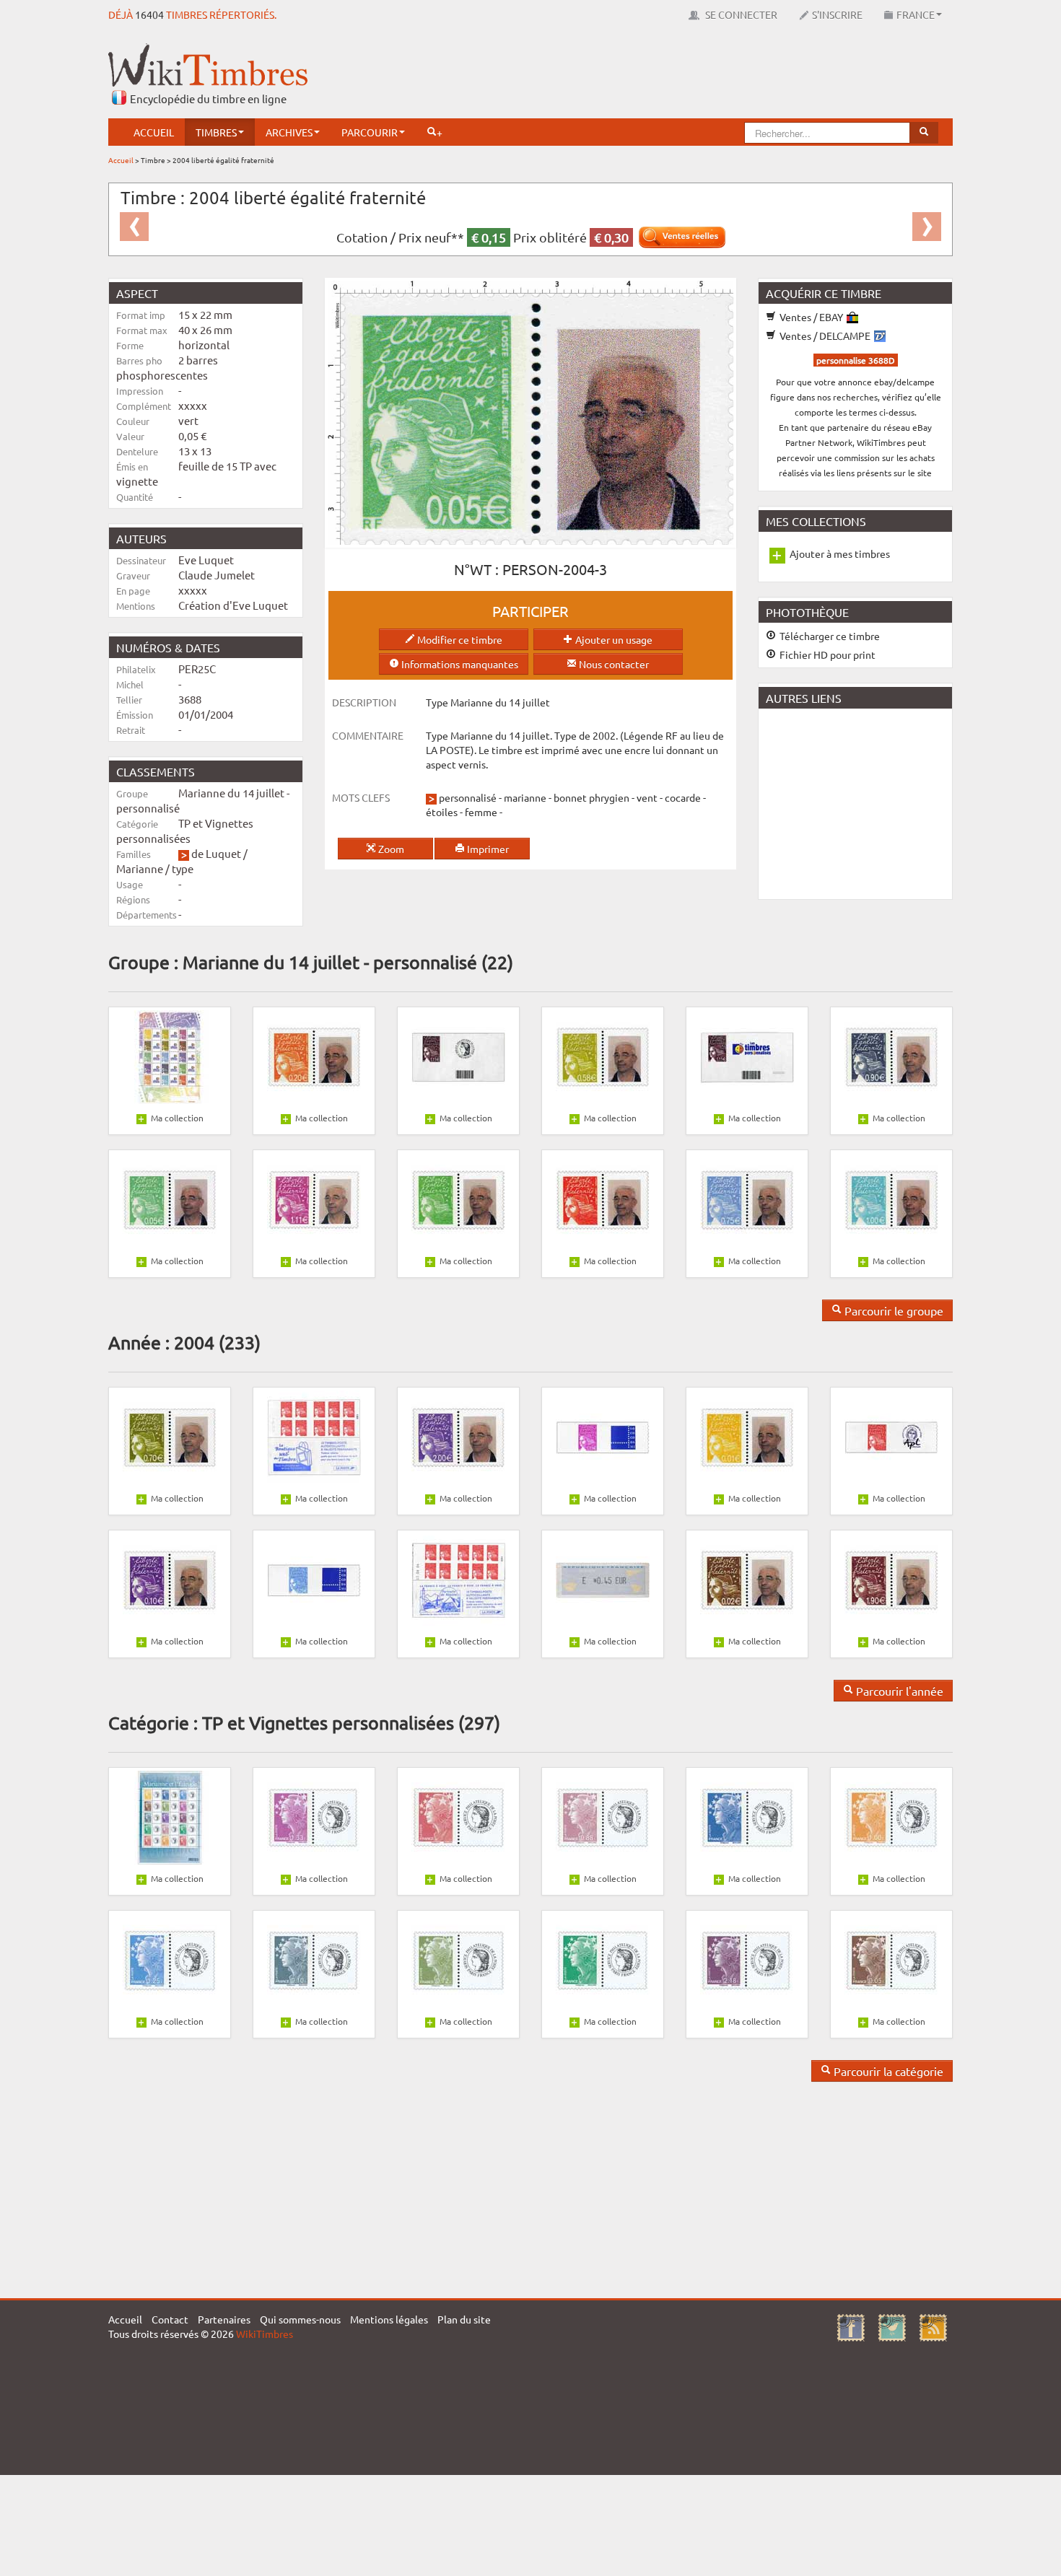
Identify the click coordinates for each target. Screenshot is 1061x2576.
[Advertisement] (690, 76)
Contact (170, 2319)
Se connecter (740, 14)
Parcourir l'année (898, 1691)
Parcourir (370, 132)
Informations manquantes (459, 664)
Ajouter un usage (613, 639)
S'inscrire (837, 14)
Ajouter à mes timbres (840, 553)
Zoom (390, 849)
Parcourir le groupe (892, 1310)
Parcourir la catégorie (887, 2071)
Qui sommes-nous (300, 2319)
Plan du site (464, 2319)
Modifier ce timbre (459, 639)
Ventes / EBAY (811, 317)
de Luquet (216, 853)
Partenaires (224, 2319)
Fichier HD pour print (826, 654)
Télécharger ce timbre (829, 636)
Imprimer (487, 849)
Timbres (216, 132)
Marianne (140, 868)
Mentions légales (389, 2319)
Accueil (154, 132)
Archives (289, 132)
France (916, 14)
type (183, 868)
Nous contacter (613, 664)
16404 (149, 14)
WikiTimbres (265, 2334)
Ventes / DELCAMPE (825, 336)
